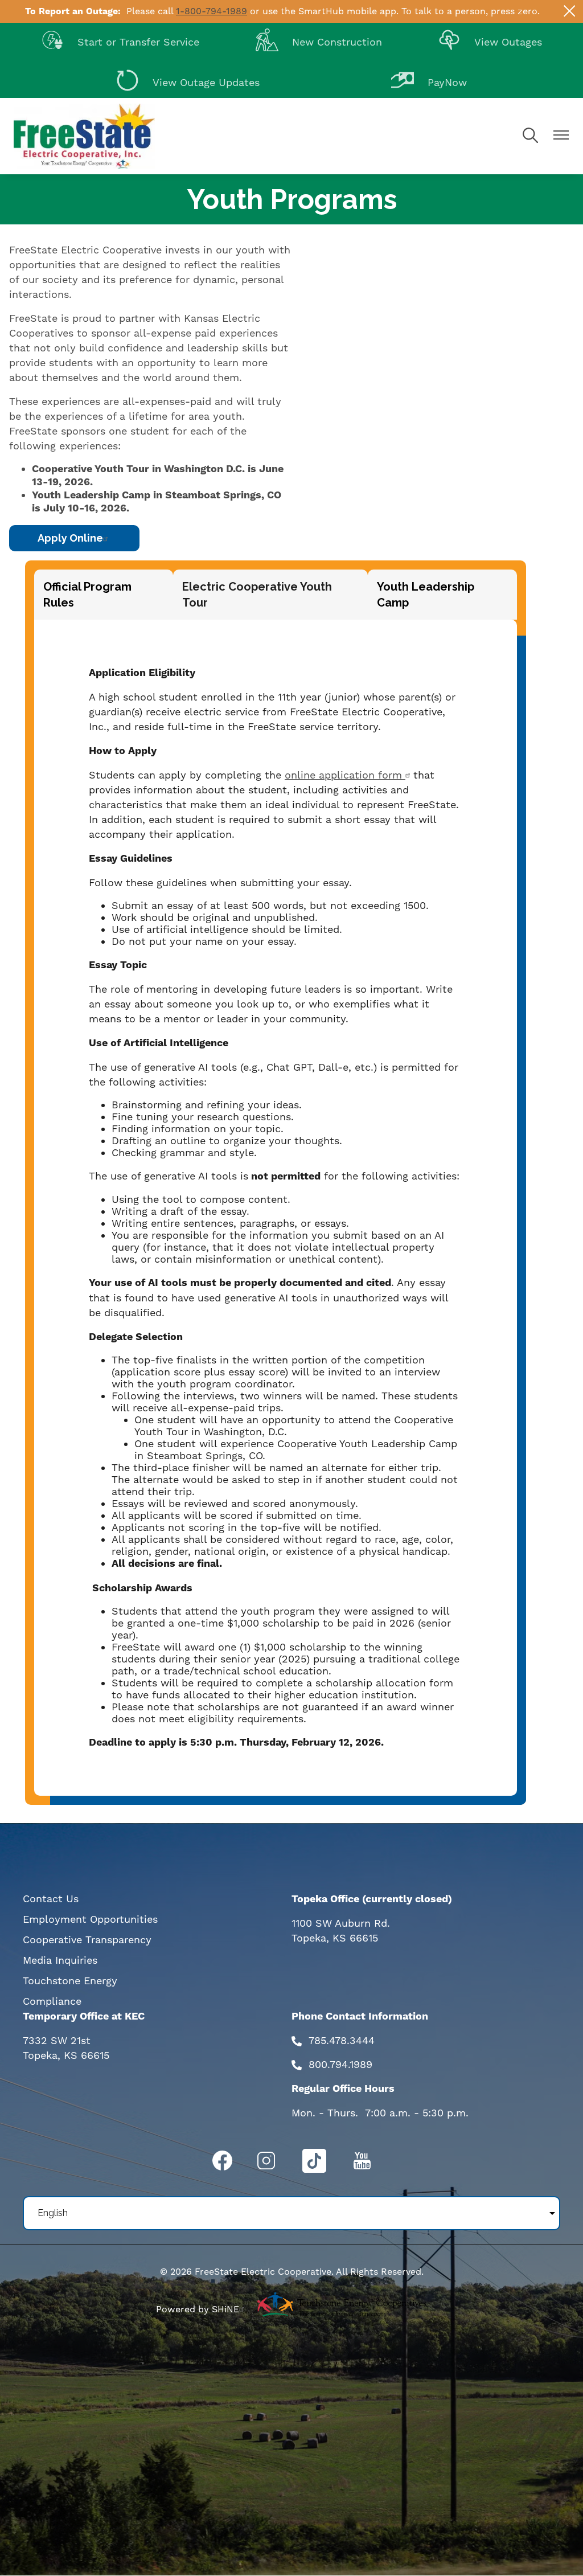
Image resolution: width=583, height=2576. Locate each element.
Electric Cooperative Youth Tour (257, 595)
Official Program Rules (87, 595)
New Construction (319, 39)
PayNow (429, 79)
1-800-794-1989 (212, 11)
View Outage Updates (188, 79)
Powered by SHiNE (198, 2309)
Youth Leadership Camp (426, 595)
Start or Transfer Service (120, 39)
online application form (345, 775)
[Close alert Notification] (570, 11)
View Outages (490, 39)
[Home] (84, 136)
